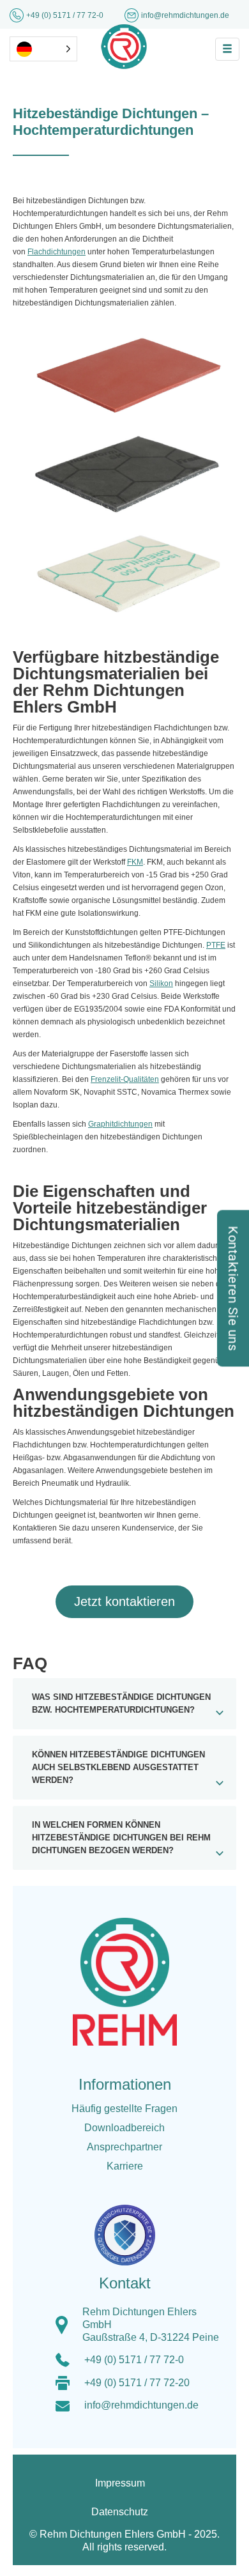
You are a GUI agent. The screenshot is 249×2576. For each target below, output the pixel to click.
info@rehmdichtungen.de (141, 2405)
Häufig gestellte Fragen (124, 2109)
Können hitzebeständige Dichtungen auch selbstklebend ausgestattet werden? (118, 1768)
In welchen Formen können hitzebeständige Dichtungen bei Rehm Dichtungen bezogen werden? (121, 1838)
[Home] (124, 46)
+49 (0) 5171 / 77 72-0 (66, 15)
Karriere (125, 2166)
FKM (135, 862)
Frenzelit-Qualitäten (125, 1079)
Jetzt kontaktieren (124, 1601)
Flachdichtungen (57, 252)
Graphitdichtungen (120, 1124)
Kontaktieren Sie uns (233, 1288)
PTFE (216, 945)
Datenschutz (120, 2512)
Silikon (161, 983)
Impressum (120, 2483)
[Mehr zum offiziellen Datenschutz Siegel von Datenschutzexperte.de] (130, 2226)
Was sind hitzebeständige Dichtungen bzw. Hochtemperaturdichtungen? (121, 1704)
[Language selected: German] (43, 49)
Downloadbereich (124, 2128)
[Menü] (227, 49)
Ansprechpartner (124, 2147)
